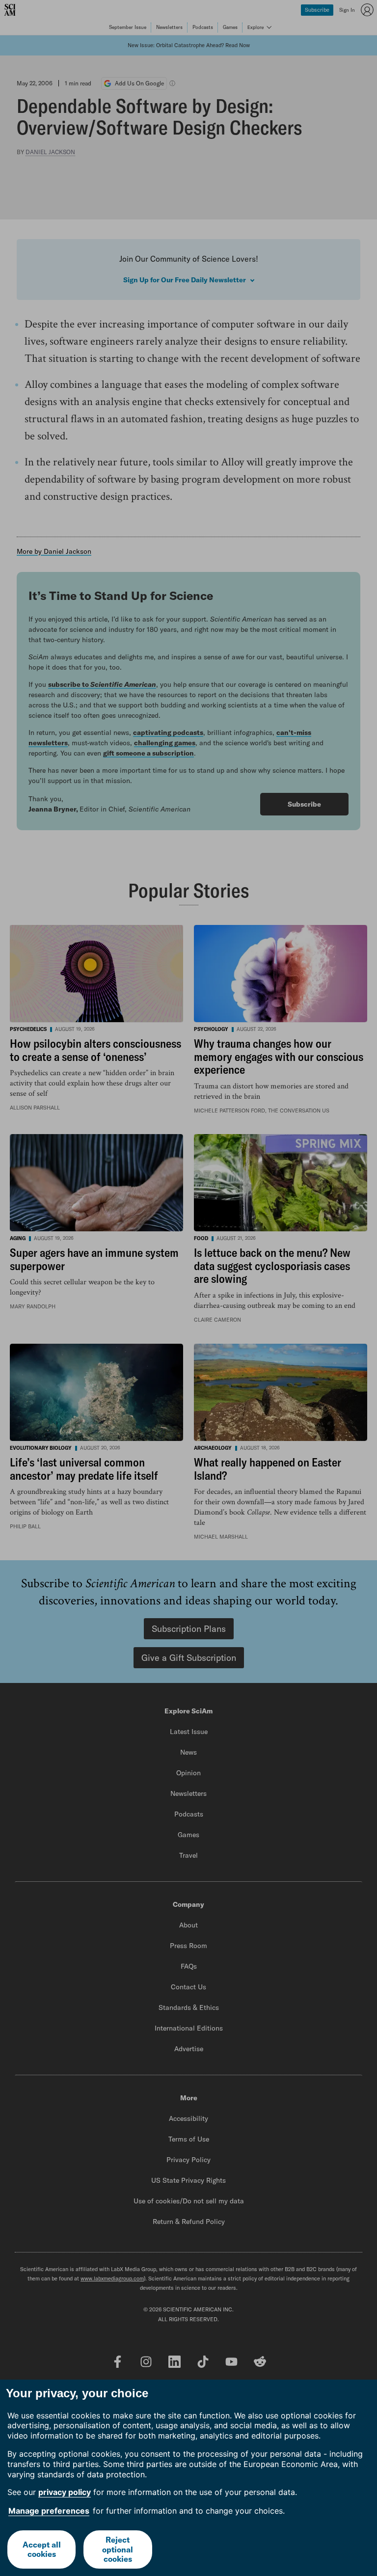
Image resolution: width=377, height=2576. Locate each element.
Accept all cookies (42, 2549)
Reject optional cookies (118, 2549)
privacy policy (65, 2492)
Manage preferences (49, 2511)
